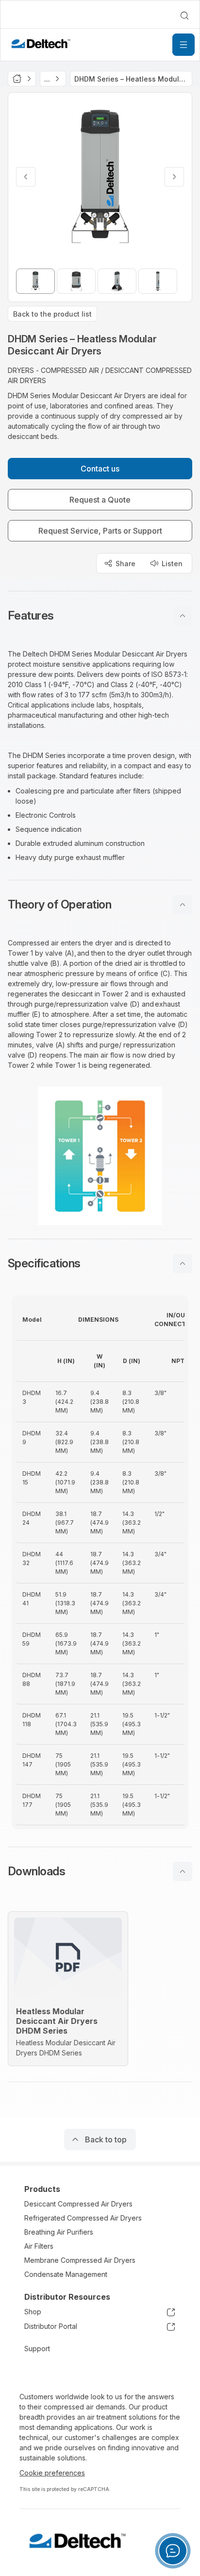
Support (37, 2349)
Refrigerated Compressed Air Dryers (83, 2218)
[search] (184, 16)
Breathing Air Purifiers (59, 2232)
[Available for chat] (173, 2551)
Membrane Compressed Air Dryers (80, 2260)
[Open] (183, 45)
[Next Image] (174, 177)
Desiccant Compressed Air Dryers (78, 2204)
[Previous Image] (26, 177)
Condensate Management (66, 2274)
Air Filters (39, 2246)
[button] (100, 616)
